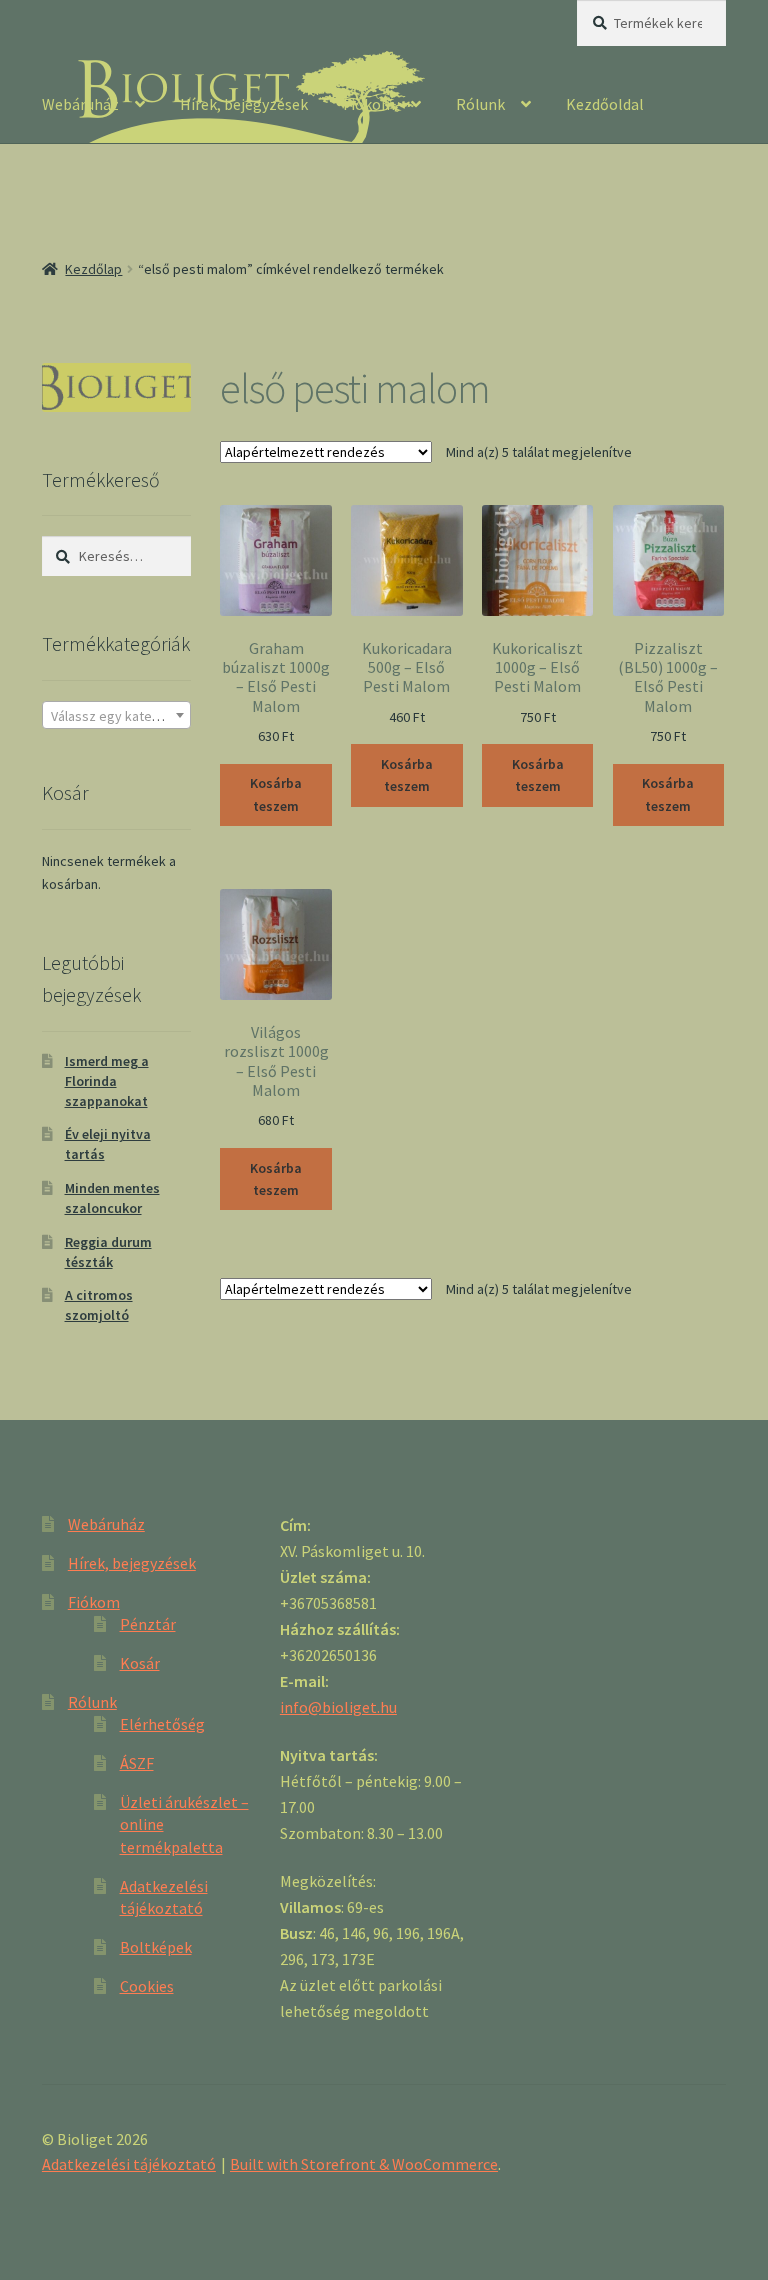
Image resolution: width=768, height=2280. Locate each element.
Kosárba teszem (276, 794)
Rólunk (480, 104)
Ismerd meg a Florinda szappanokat (107, 1081)
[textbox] (116, 716)
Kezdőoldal (605, 104)
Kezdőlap (93, 269)
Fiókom (369, 104)
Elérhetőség (162, 1724)
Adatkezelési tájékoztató (129, 2164)
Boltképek (156, 1947)
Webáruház (80, 104)
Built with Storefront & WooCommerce (364, 2164)
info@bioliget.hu (338, 1707)
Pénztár (148, 1624)
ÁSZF (137, 1763)
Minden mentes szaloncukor (112, 1198)
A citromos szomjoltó (99, 1305)
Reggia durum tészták (108, 1252)
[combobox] (116, 715)
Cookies (147, 1986)
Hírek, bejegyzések (244, 104)
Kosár (140, 1663)
